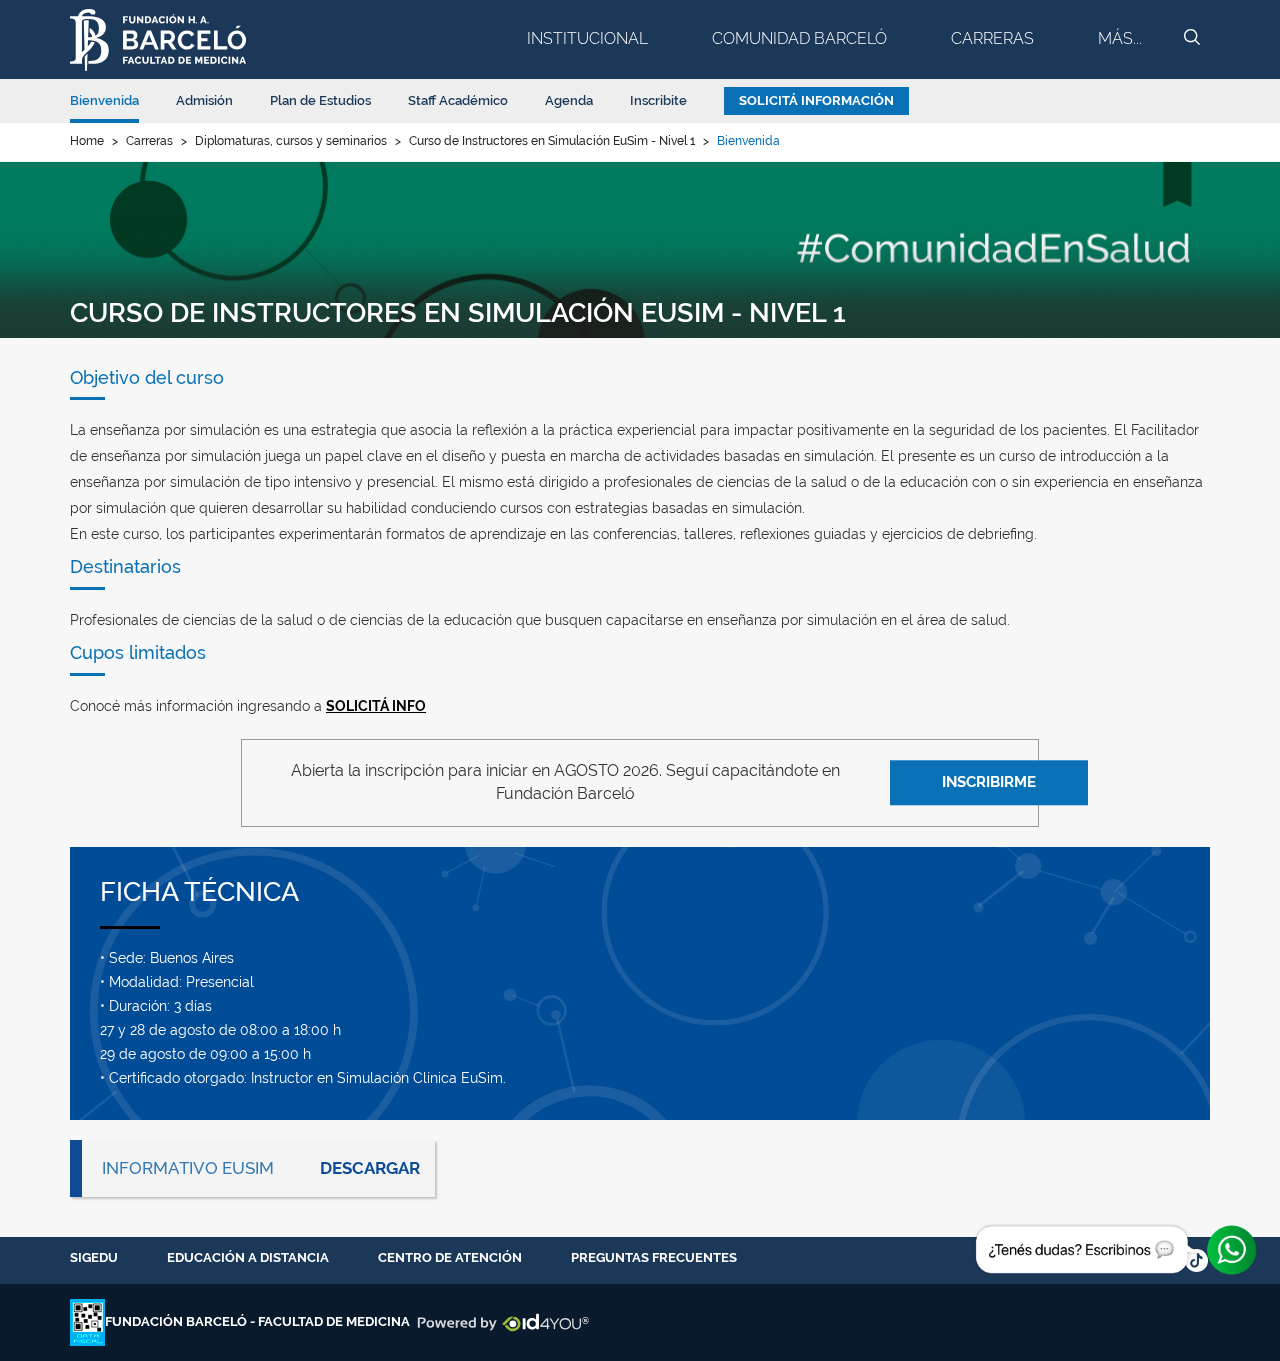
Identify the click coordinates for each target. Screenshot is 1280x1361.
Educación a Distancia (248, 1257)
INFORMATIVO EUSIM (188, 1168)
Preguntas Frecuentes (654, 1257)
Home (87, 141)
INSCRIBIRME (989, 782)
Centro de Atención (450, 1257)
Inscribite (658, 100)
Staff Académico (458, 100)
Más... (1120, 38)
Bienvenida (104, 100)
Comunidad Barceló (799, 38)
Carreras (992, 38)
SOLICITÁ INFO (376, 706)
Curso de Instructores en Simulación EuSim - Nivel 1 (552, 141)
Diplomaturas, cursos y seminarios (291, 141)
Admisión (204, 100)
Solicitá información (816, 100)
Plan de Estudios (320, 100)
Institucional (587, 38)
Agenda (569, 100)
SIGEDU (94, 1257)
